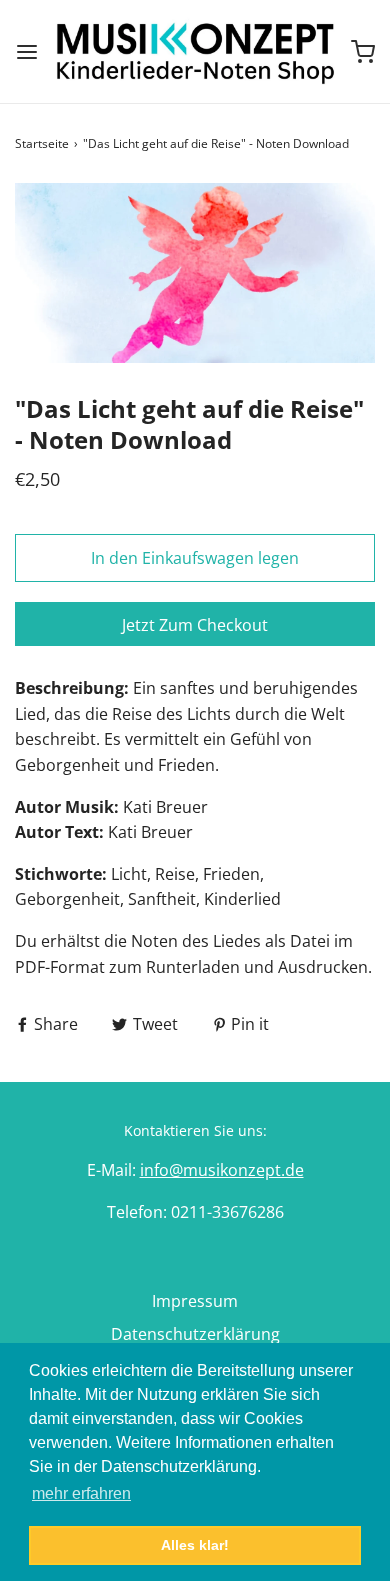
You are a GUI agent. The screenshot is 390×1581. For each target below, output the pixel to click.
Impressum (195, 1301)
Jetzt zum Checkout (195, 625)
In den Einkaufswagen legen (195, 558)
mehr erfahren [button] (81, 1493)
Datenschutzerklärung (195, 1334)
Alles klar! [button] (195, 1545)
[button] (195, 273)
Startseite (42, 143)
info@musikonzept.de (222, 1170)
